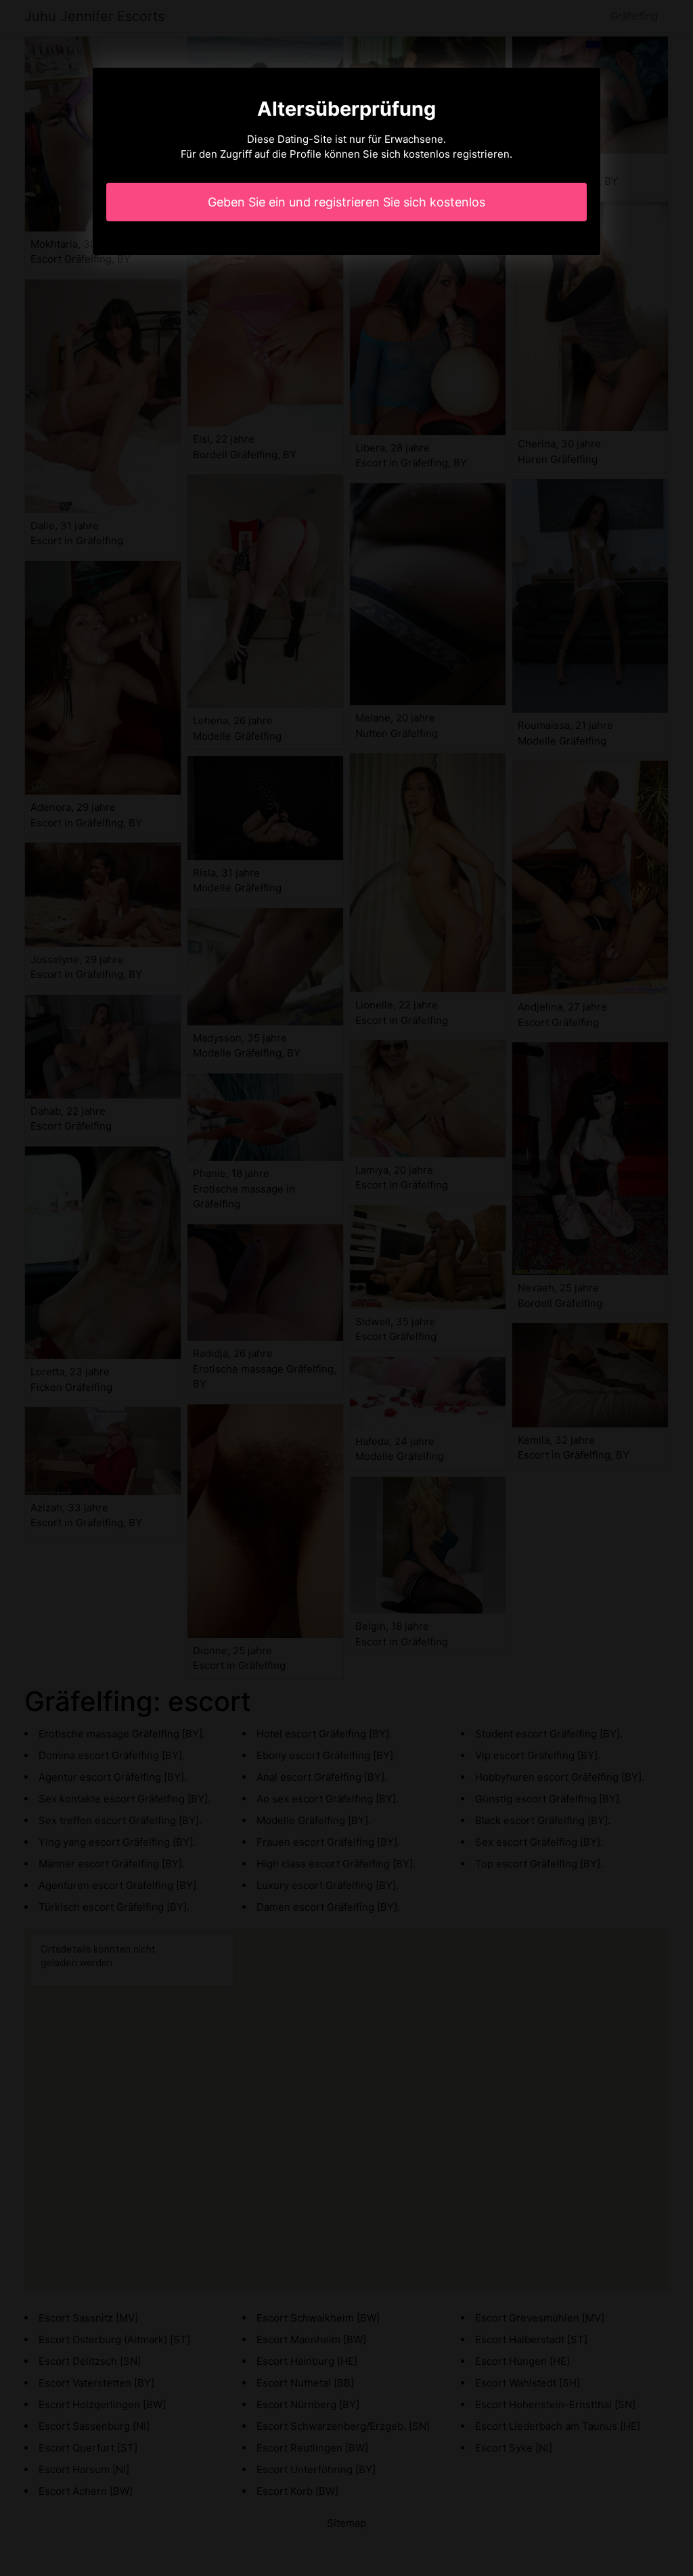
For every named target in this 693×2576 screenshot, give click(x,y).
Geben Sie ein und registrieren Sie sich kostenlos (346, 202)
